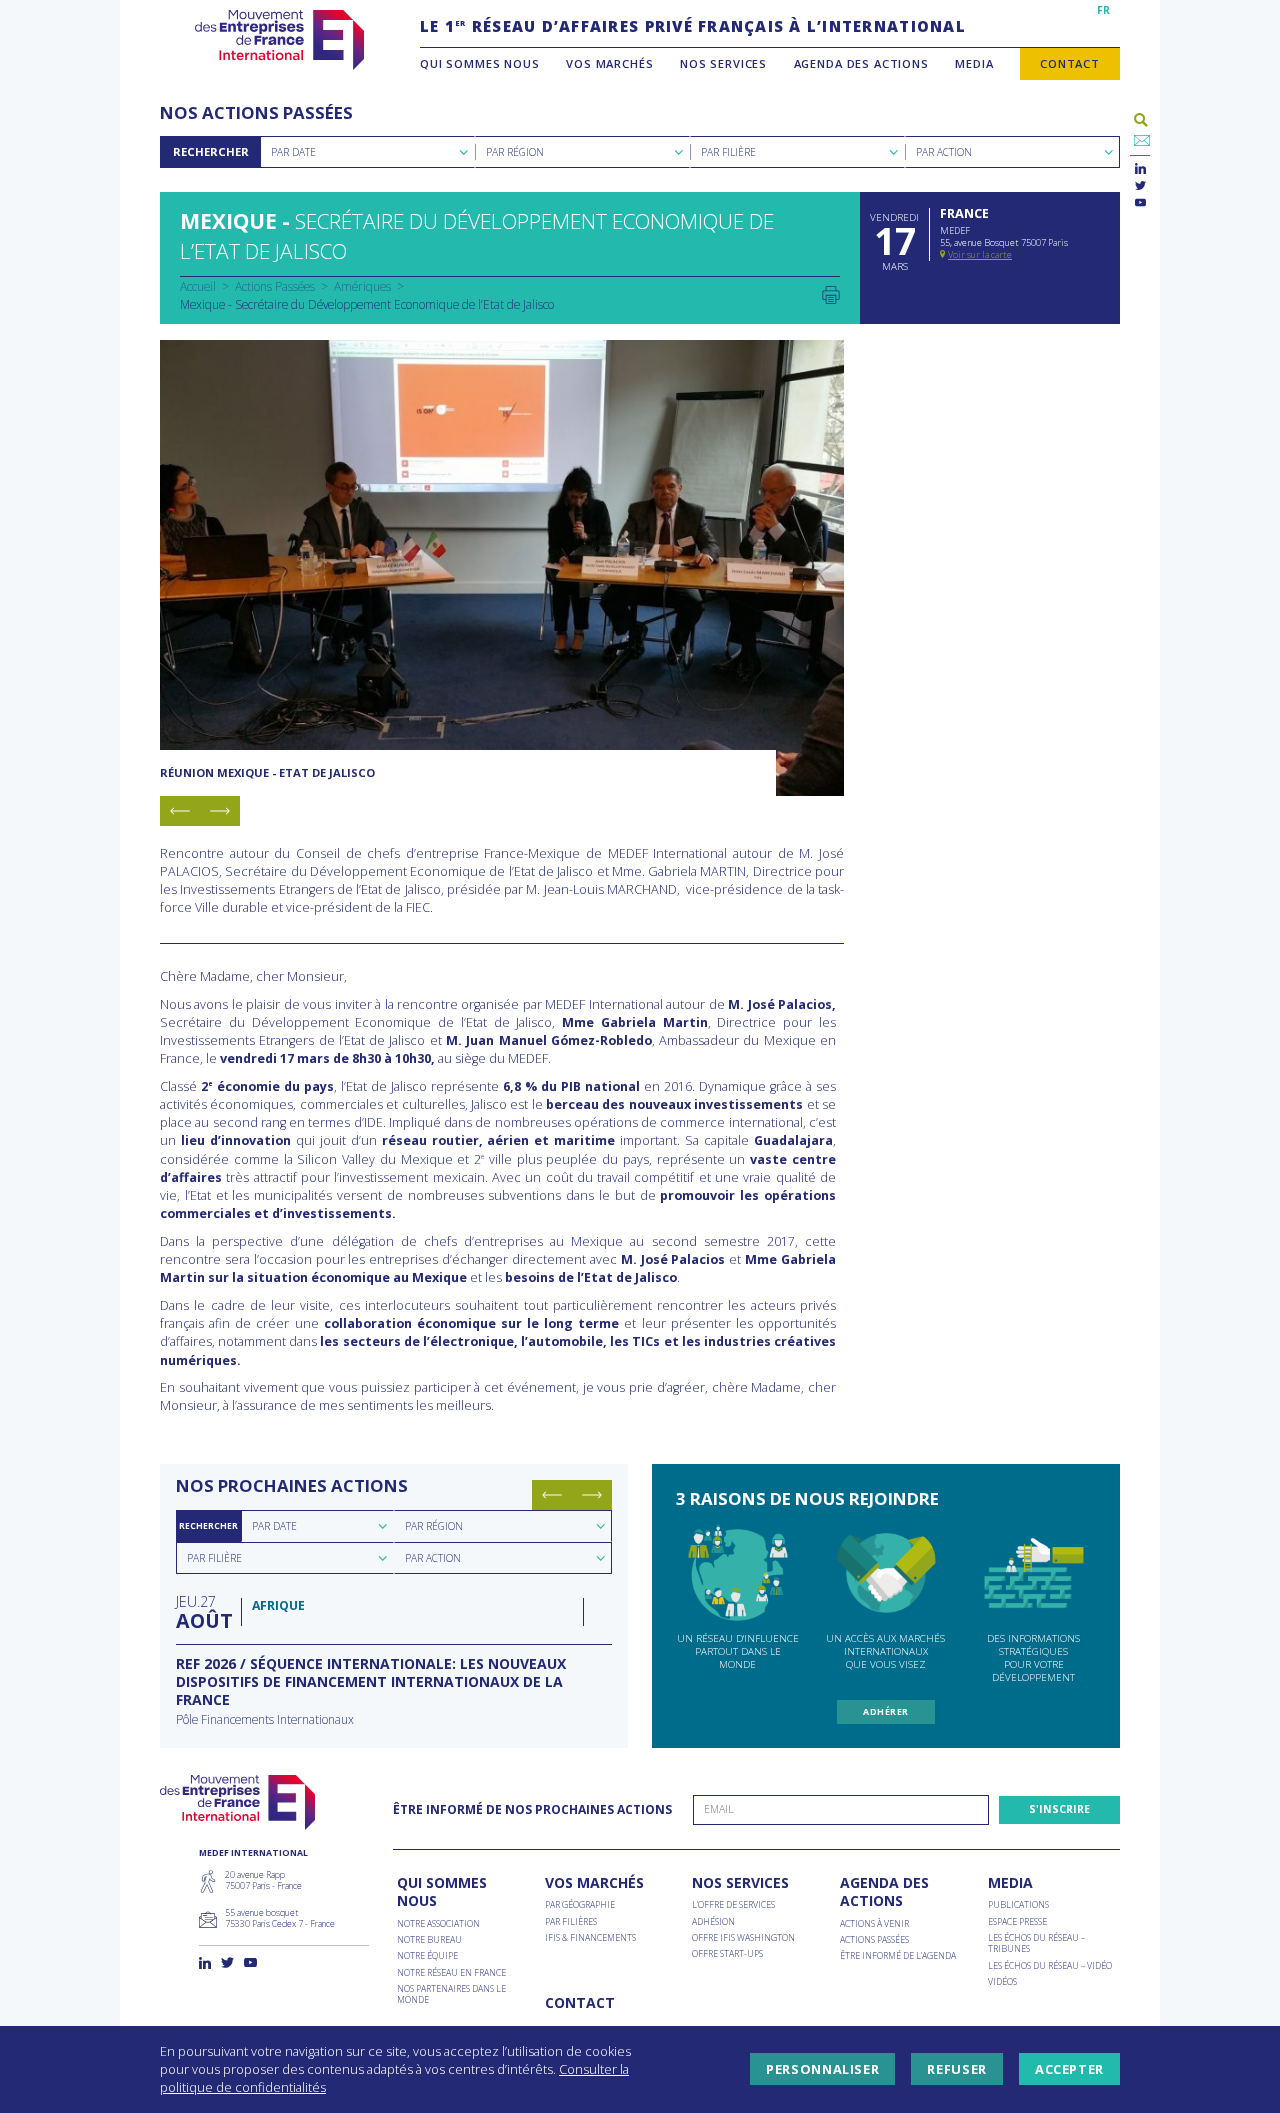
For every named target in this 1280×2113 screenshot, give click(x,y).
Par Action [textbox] (944, 152)
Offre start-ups (727, 1954)
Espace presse (1017, 1922)
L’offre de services (733, 1905)
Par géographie (580, 1905)
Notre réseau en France (451, 1973)
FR (1103, 10)
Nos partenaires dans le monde (451, 1995)
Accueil (198, 286)
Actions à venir (874, 1924)
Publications (1018, 1905)
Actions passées (874, 1940)
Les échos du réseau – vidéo (1050, 1966)
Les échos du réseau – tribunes (1036, 1944)
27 (203, 1611)
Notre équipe (427, 1956)
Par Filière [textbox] (728, 152)
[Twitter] (1140, 186)
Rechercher (211, 151)
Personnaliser (822, 2069)
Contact (1070, 63)
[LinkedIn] (1140, 169)
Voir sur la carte (980, 254)
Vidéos (1002, 1982)
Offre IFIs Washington (743, 1938)
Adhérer (885, 1712)
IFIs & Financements (590, 1938)
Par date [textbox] (274, 1526)
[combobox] (367, 152)
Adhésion (713, 1922)
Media (974, 63)
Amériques (362, 286)
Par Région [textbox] (515, 152)
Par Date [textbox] (293, 152)
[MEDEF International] (280, 40)
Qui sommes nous (480, 63)
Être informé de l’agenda (898, 1956)
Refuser (956, 2069)
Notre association (438, 1924)
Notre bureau (429, 1940)
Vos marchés (609, 63)
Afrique (278, 1605)
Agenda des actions (861, 63)
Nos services (723, 63)
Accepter (1069, 2069)
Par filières (571, 1922)
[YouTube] (1140, 203)
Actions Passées (275, 286)
